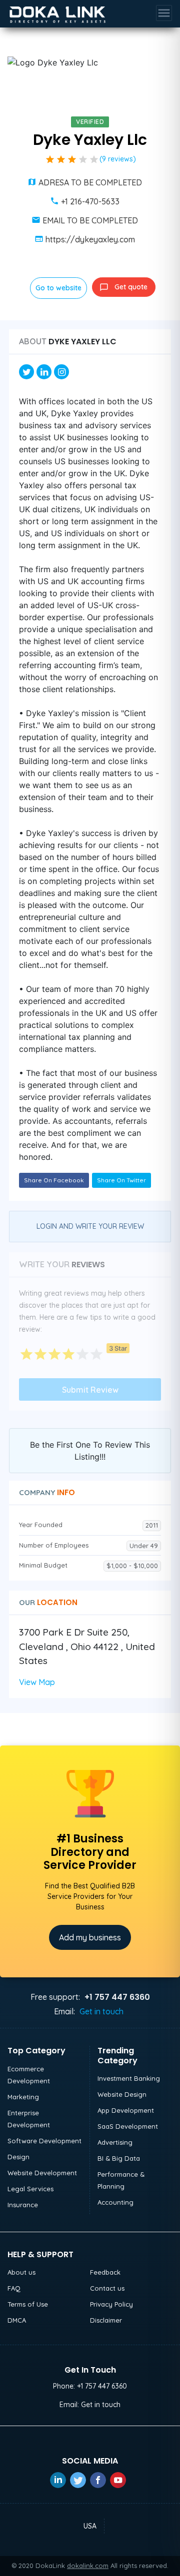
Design (18, 2157)
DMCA (17, 2320)
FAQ (14, 2288)
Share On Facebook (54, 1180)
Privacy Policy (111, 2304)
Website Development (42, 2173)
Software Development (44, 2141)
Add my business (90, 1937)
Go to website (58, 288)
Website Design (122, 2094)
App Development (126, 2110)
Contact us (107, 2288)
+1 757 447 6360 (102, 2386)
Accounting (115, 2202)
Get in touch (101, 2011)
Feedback (105, 2272)
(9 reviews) (118, 159)
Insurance (23, 2205)
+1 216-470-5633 (90, 201)
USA (90, 2526)
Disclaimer (106, 2320)
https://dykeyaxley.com (90, 239)
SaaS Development (128, 2126)
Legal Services (30, 2189)
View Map (37, 1682)
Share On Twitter (121, 1180)
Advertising (115, 2142)
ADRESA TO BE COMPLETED (90, 182)
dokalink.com (88, 2566)
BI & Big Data (119, 2158)
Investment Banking (129, 2078)
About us (21, 2272)
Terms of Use (28, 2304)
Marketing (23, 2097)
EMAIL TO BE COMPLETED (90, 220)
